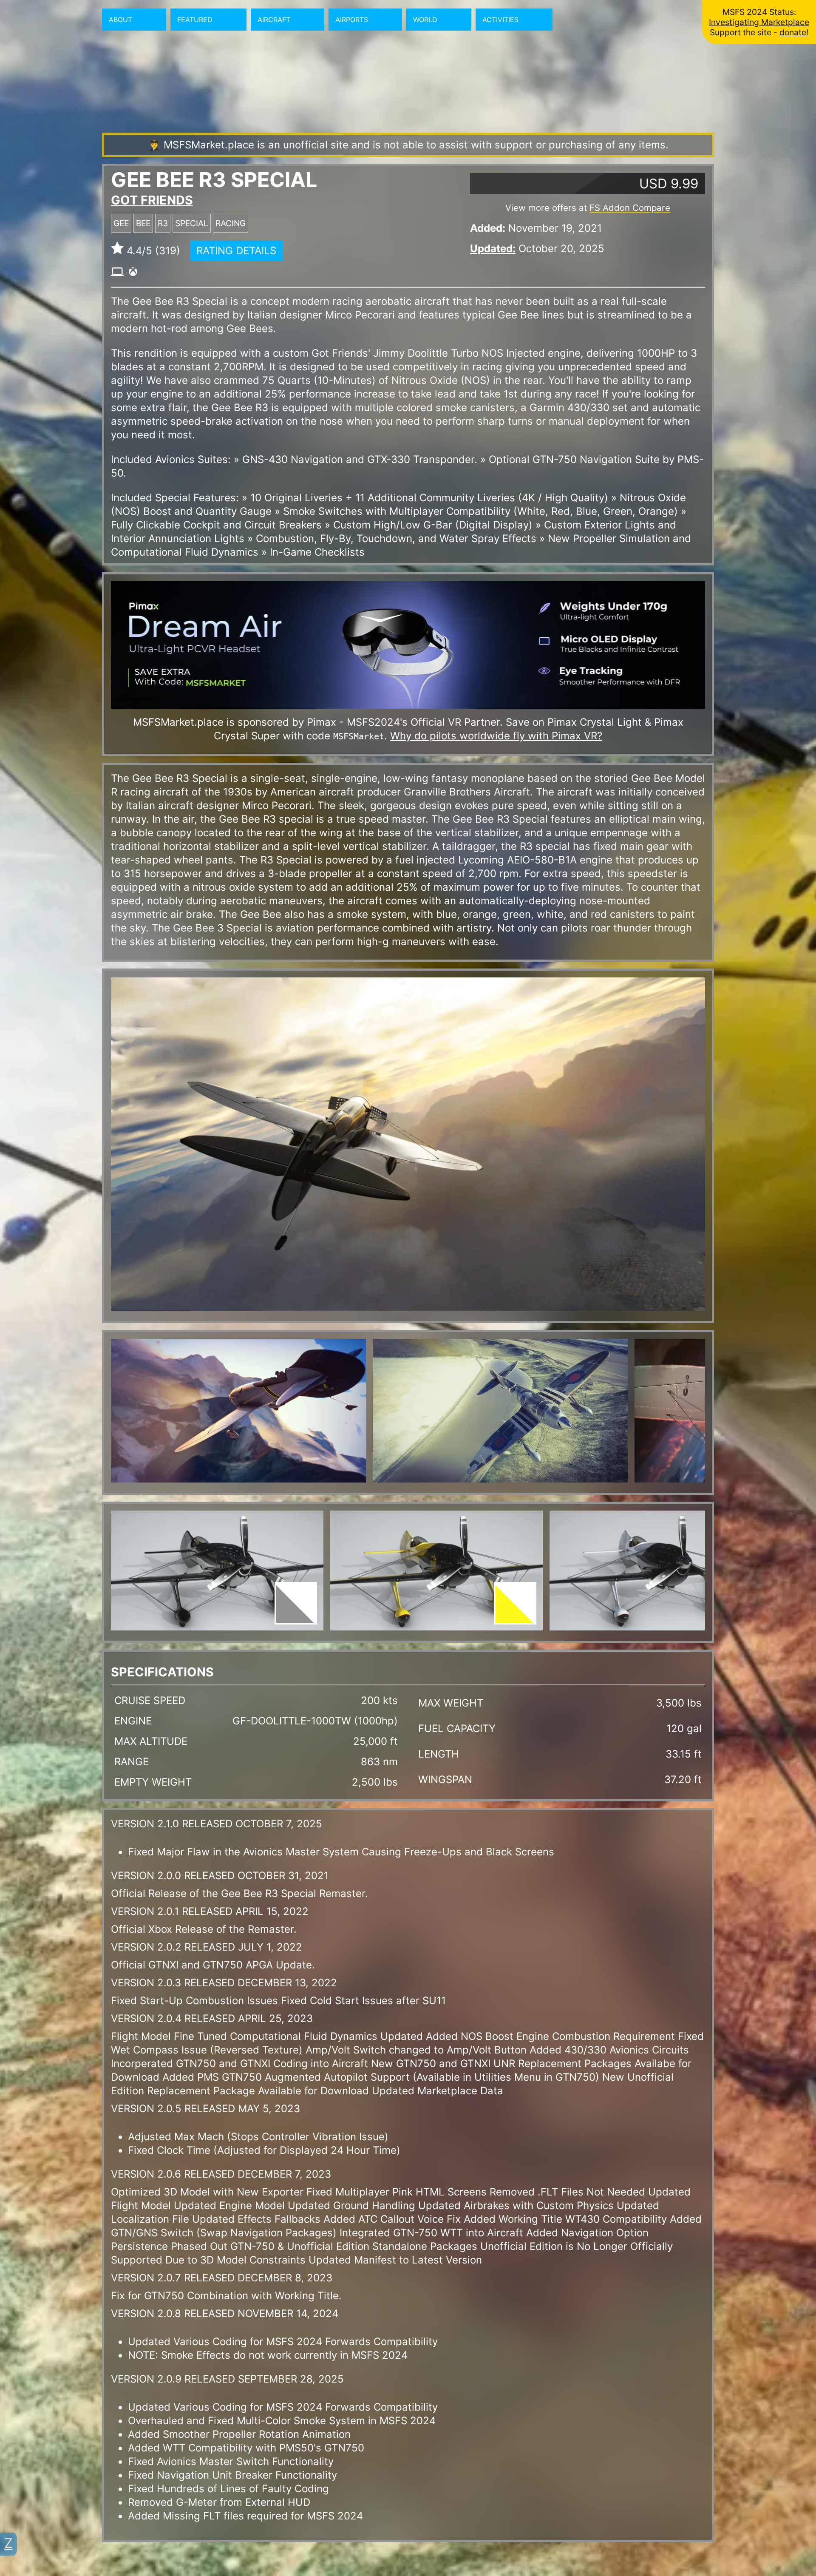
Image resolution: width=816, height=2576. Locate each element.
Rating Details (236, 251)
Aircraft (274, 20)
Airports (352, 20)
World (425, 20)
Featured (195, 20)
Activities (500, 20)
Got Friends (152, 200)
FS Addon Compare (630, 208)
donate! (794, 32)
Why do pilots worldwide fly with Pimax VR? (496, 736)
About (120, 20)
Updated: (493, 249)
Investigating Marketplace (759, 22)
